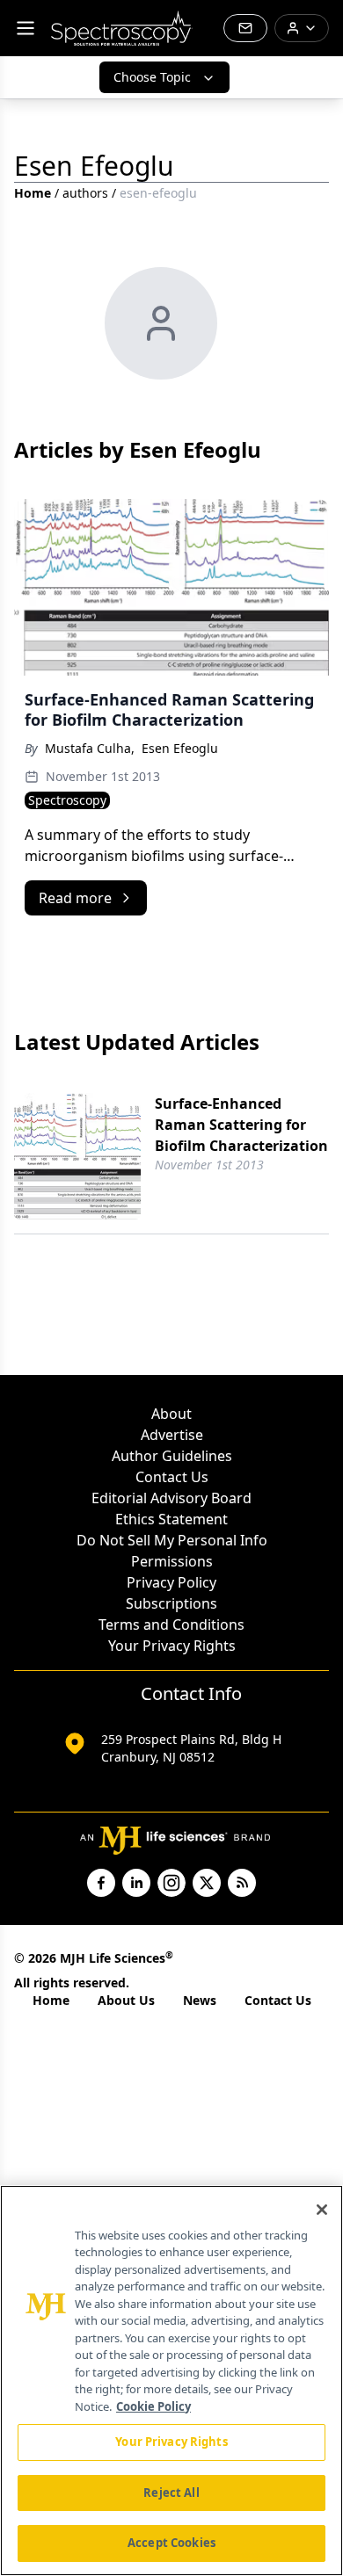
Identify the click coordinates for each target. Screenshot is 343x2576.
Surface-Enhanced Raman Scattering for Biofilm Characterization (241, 1125)
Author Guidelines (172, 1456)
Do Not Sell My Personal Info (172, 1540)
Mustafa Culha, (90, 748)
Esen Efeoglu (180, 748)
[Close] (322, 2210)
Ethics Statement (171, 1519)
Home (33, 193)
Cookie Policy (153, 2406)
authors (85, 193)
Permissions (172, 1561)
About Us (126, 2000)
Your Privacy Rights (172, 1646)
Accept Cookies (171, 2543)
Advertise (172, 1435)
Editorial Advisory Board (171, 1498)
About (171, 1414)
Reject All (171, 2493)
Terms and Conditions (171, 1624)
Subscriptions (171, 1603)
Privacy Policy (171, 1582)
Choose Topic (152, 77)
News (200, 2000)
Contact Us (172, 1477)
